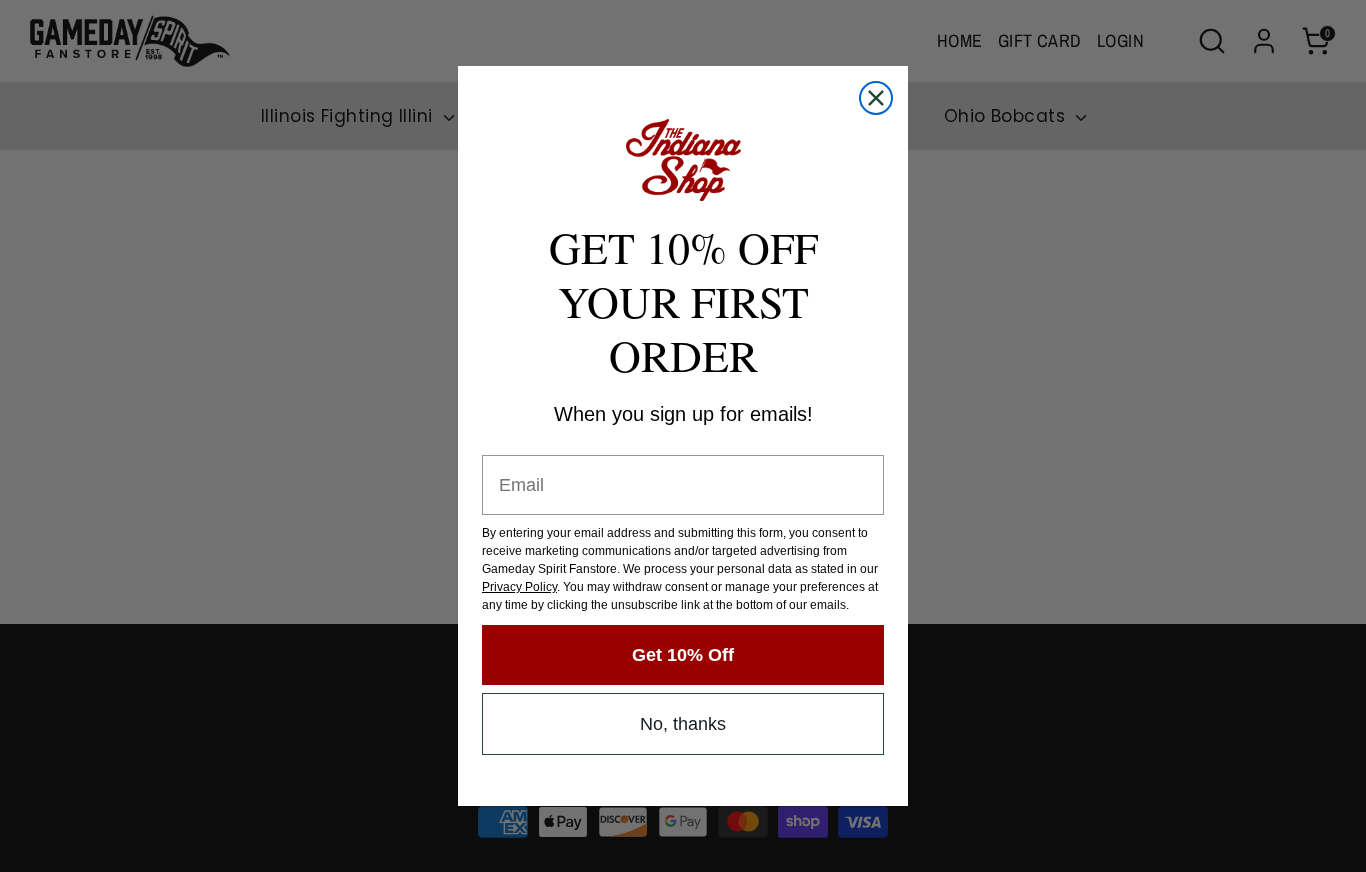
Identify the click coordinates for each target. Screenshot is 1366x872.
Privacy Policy (519, 587)
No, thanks (683, 724)
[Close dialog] (876, 98)
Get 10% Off (683, 655)
